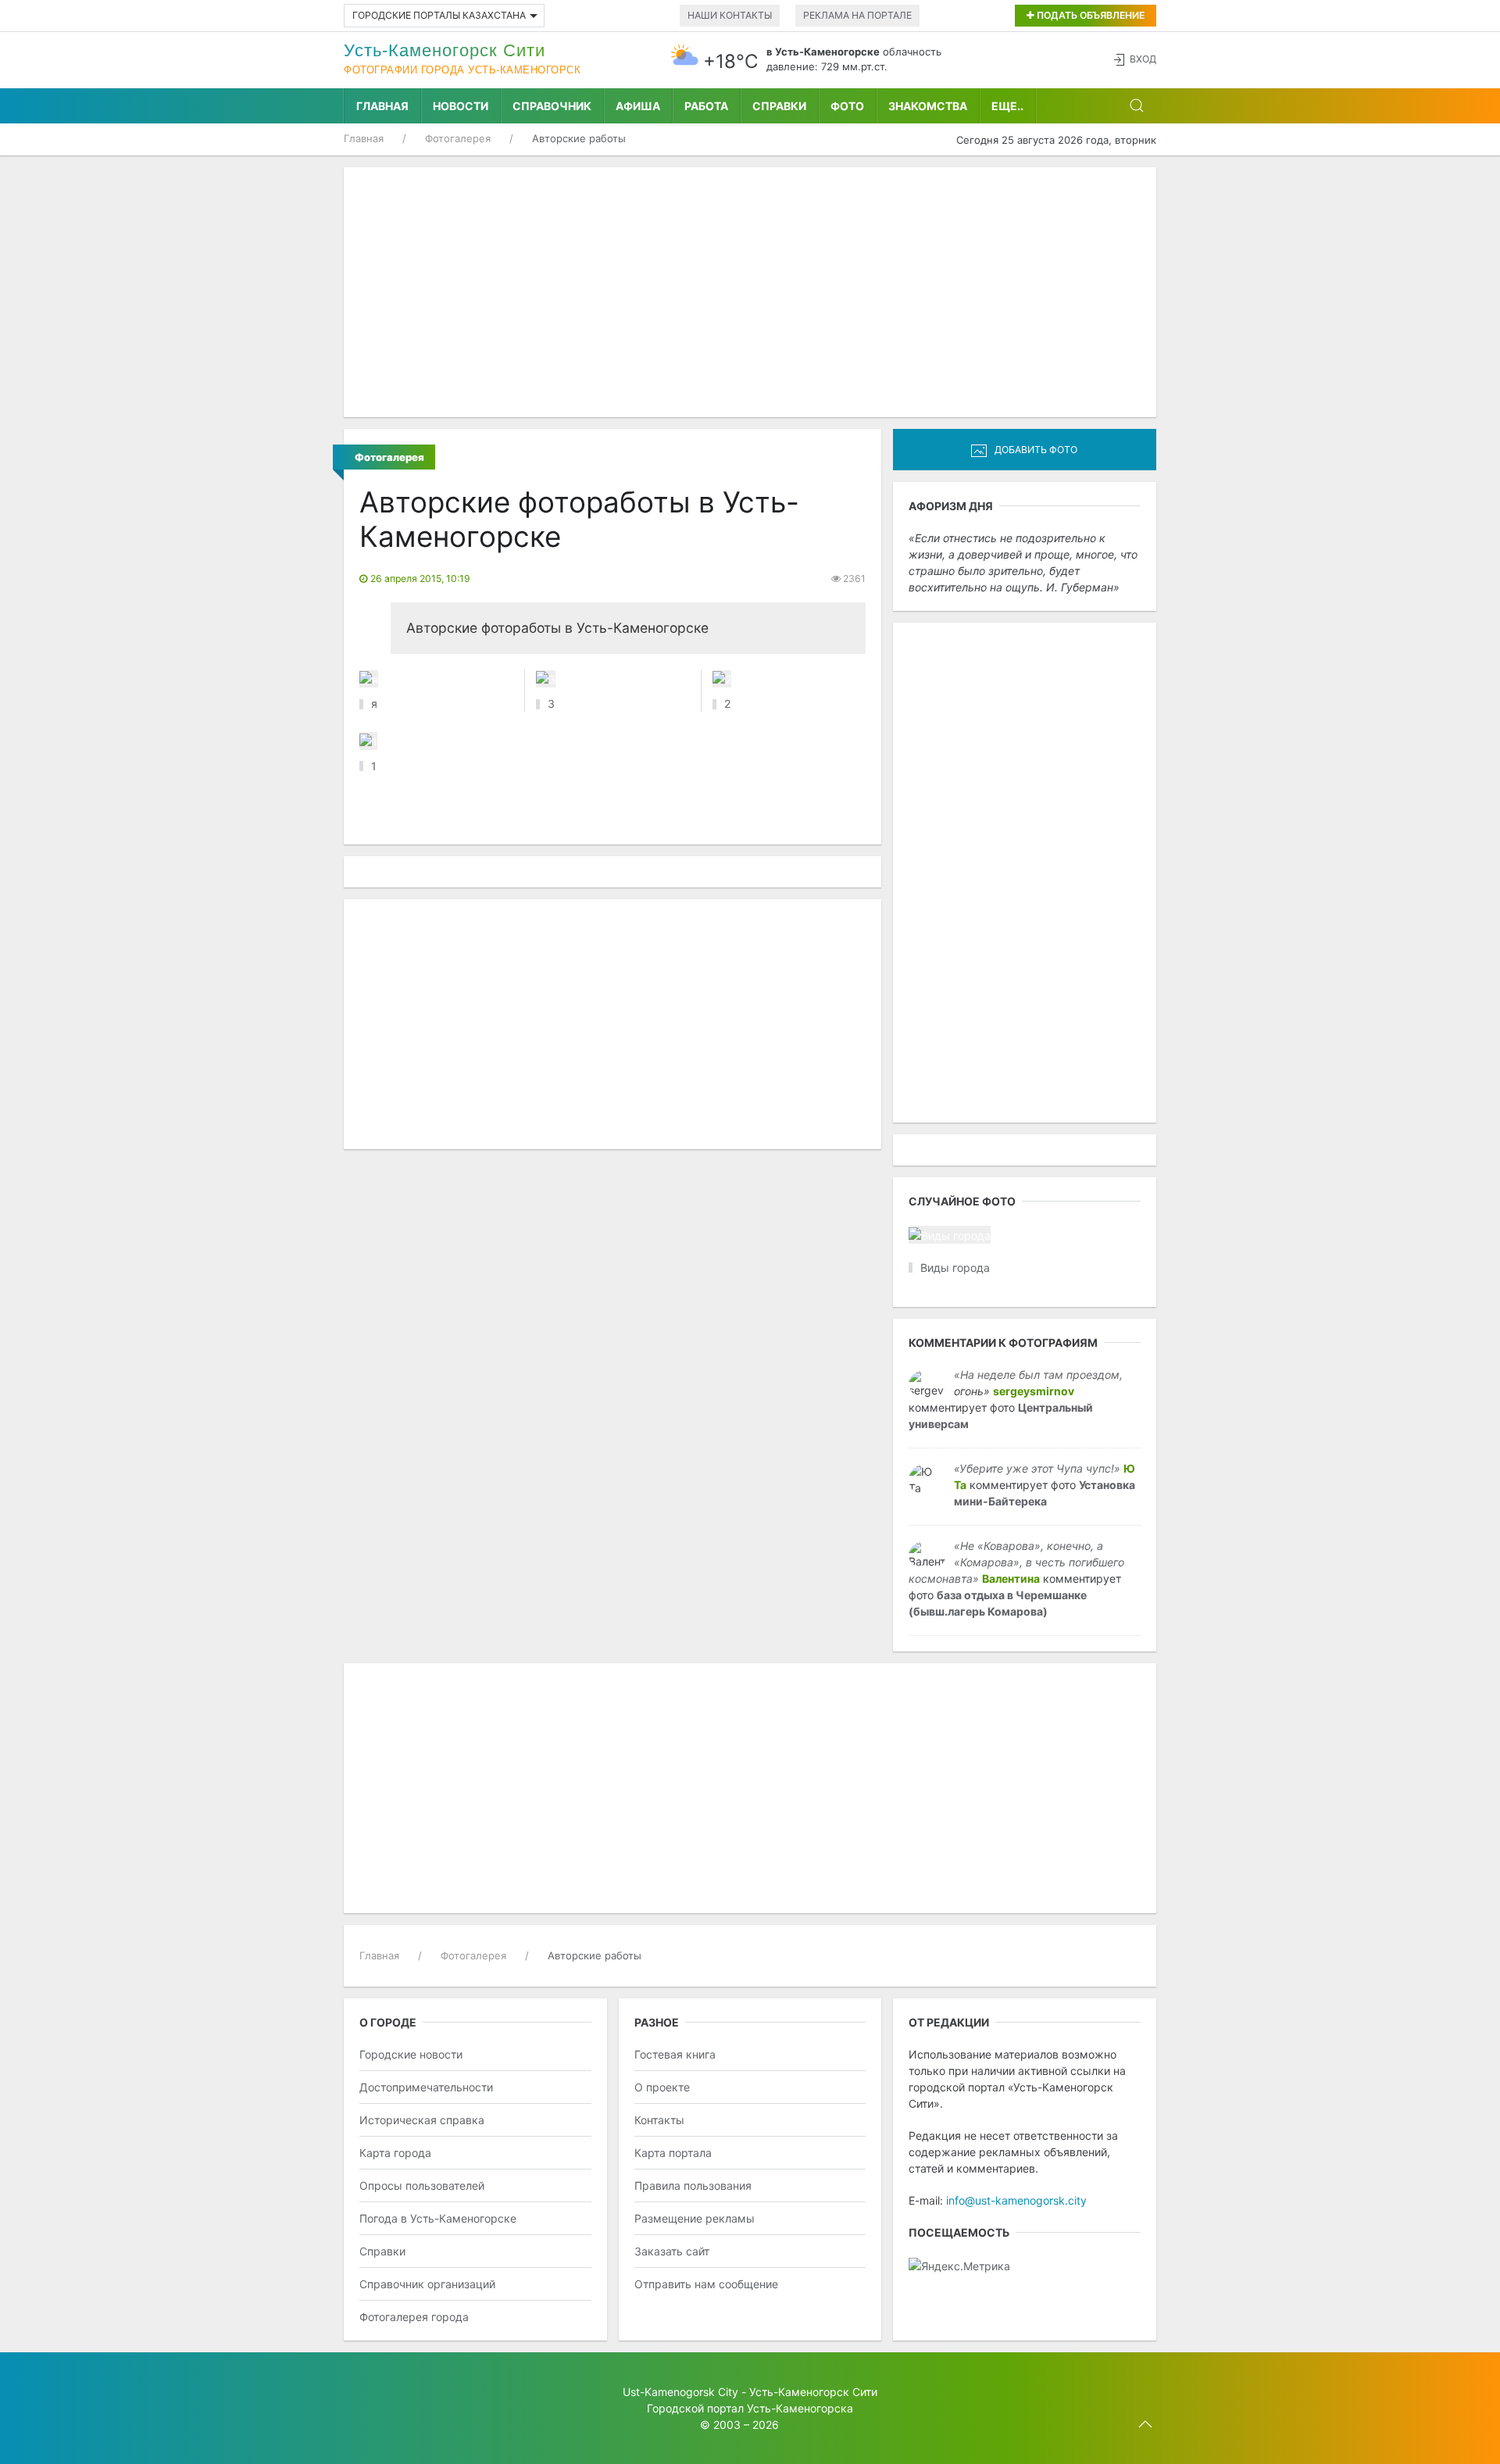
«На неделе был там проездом (1037, 1375)
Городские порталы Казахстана (439, 15)
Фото (847, 106)
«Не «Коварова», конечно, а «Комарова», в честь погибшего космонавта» (1016, 1562)
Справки (779, 106)
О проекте (662, 2087)
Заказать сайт (672, 2251)
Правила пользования (693, 2185)
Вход (1143, 59)
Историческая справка (422, 2120)
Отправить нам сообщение (706, 2284)
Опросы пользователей (422, 2185)
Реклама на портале (857, 15)
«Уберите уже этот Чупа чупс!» (1037, 1468)
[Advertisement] (750, 292)
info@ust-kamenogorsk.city (1016, 2200)
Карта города (395, 2153)
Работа (706, 106)
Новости (461, 106)
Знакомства (928, 106)
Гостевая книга (675, 2054)
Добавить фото (1036, 450)
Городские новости (411, 2054)
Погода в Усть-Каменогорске (438, 2218)
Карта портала (673, 2153)
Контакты (659, 2120)
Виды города (955, 1268)
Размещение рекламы (695, 2218)
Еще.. (1007, 106)
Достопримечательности (426, 2087)
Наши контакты (730, 15)
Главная (382, 106)
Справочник (552, 106)
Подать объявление (1089, 15)
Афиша (638, 106)
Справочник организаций (427, 2284)
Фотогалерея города (414, 2317)
